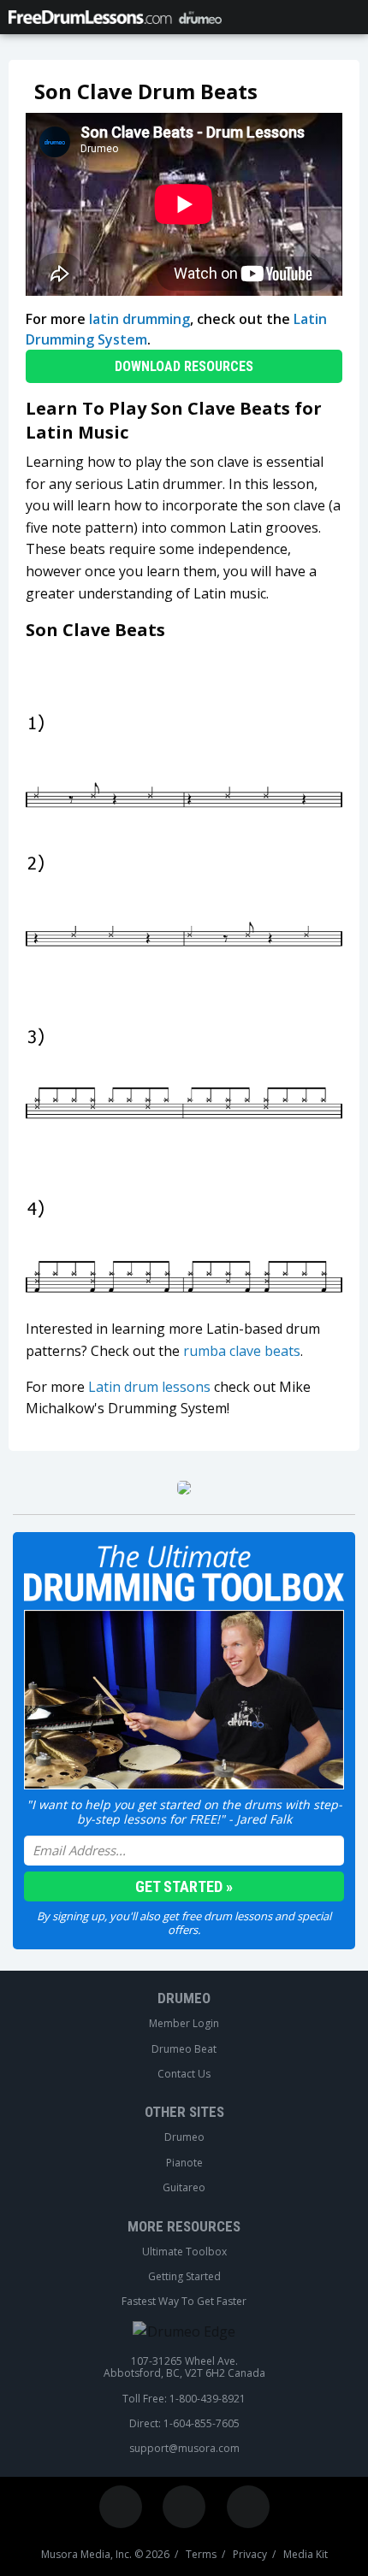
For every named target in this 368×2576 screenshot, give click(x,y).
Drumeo (184, 1998)
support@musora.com (184, 2449)
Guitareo (184, 2188)
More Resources (184, 2226)
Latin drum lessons (149, 1387)
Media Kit (306, 2555)
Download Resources (184, 366)
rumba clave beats (242, 1351)
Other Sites (184, 2112)
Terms (201, 2555)
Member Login (184, 2024)
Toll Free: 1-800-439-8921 (184, 2399)
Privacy (250, 2555)
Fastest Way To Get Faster (184, 2302)
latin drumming (139, 319)
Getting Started (184, 2277)
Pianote (184, 2163)
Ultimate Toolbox (184, 2252)
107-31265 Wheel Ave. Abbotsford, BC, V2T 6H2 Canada (184, 2368)
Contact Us (184, 2074)
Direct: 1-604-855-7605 (184, 2424)
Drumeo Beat (184, 2049)
